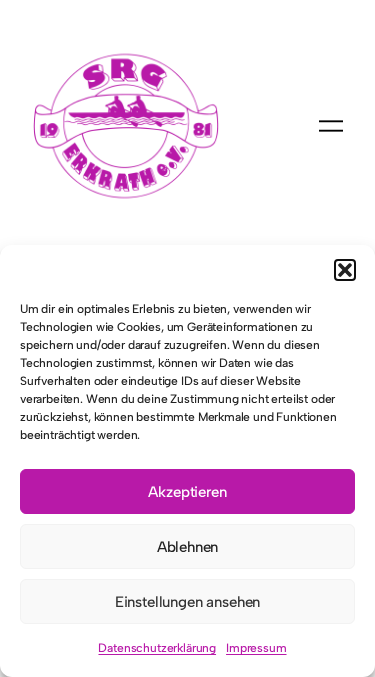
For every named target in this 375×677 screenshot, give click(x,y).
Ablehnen (188, 547)
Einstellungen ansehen (187, 602)
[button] (345, 270)
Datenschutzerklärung (157, 648)
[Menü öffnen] (331, 126)
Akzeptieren (187, 492)
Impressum (256, 648)
